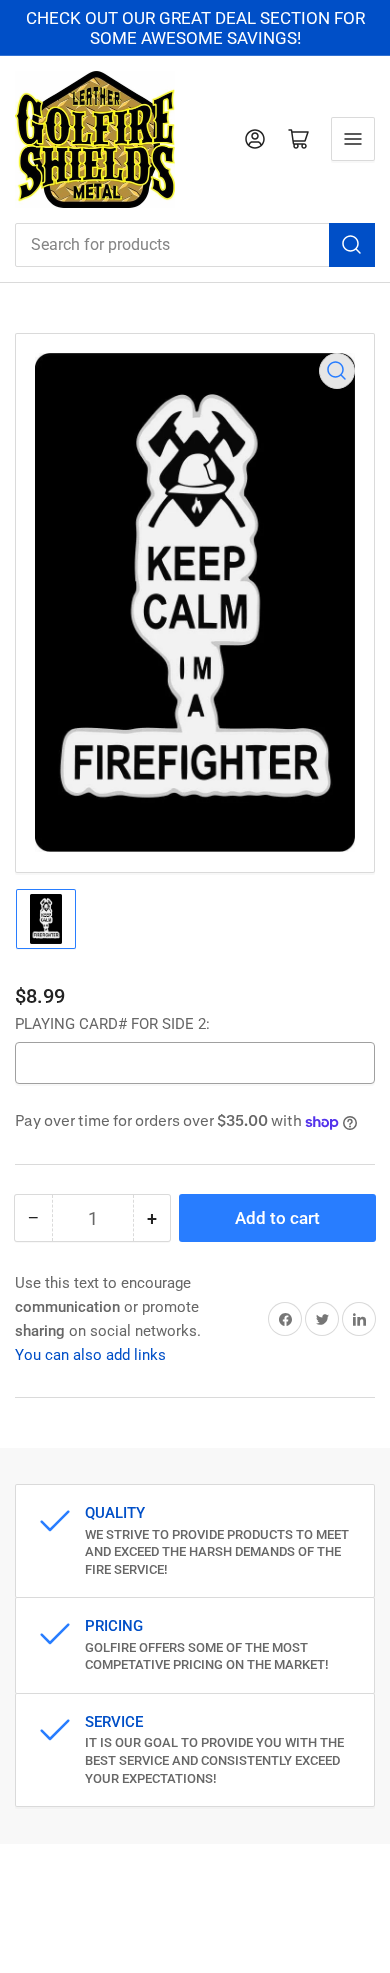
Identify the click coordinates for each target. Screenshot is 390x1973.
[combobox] (195, 245)
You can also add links (90, 1355)
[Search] (352, 245)
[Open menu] (353, 139)
